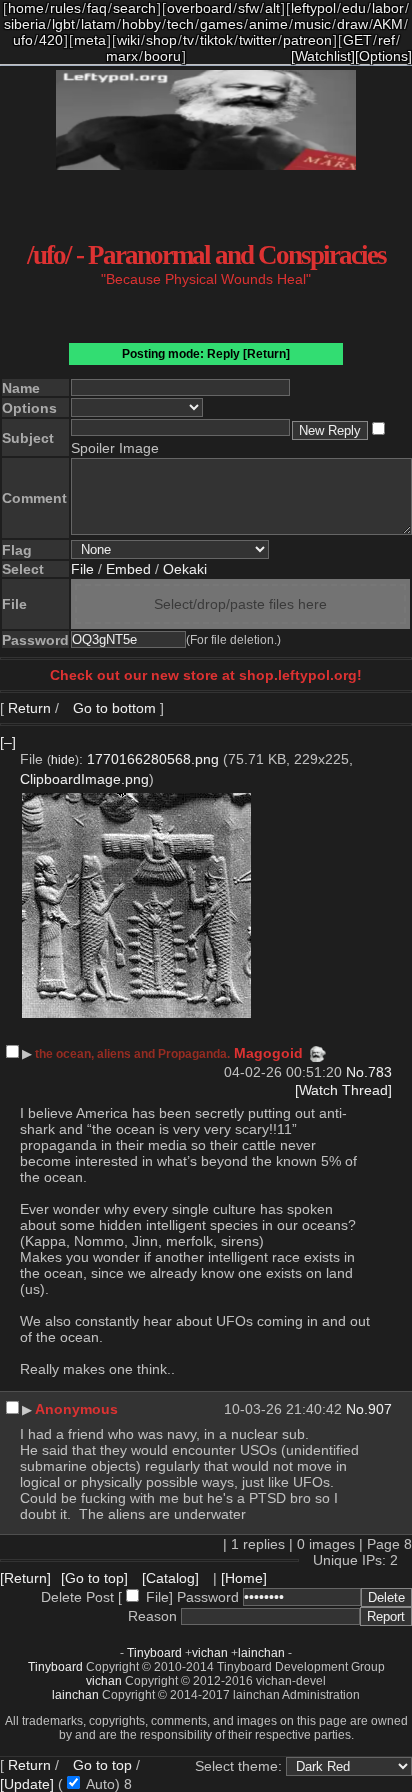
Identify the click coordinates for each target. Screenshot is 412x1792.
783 (380, 1072)
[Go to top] (94, 1578)
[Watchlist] (323, 56)
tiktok (216, 40)
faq (97, 8)
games (221, 24)
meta (90, 40)
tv (188, 40)
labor (388, 8)
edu (354, 8)
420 (51, 40)
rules (65, 8)
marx (122, 56)
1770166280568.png (153, 759)
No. (357, 1072)
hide (63, 759)
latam (98, 24)
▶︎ (27, 1053)
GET (357, 40)
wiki (128, 40)
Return (29, 708)
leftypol (313, 8)
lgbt (63, 24)
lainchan (261, 1653)
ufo (23, 40)
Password (208, 1597)
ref (386, 40)
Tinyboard (154, 1653)
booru (162, 56)
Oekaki (185, 569)
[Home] (244, 1578)
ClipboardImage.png (84, 779)
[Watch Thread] (343, 1090)
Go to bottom (112, 708)
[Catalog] (170, 1578)
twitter (258, 40)
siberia (25, 24)
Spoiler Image (115, 448)
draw (352, 24)
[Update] (27, 1784)
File (82, 569)
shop (161, 40)
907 (380, 1409)
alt (272, 8)
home (26, 8)
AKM (388, 24)
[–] (8, 742)
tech (180, 24)
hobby (141, 24)
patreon (307, 40)
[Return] (266, 354)
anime (268, 24)
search (134, 8)
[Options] (383, 56)
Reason (152, 1616)
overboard (199, 8)
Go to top (102, 1765)
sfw (248, 8)
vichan (210, 1653)
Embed (128, 569)
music (312, 24)
